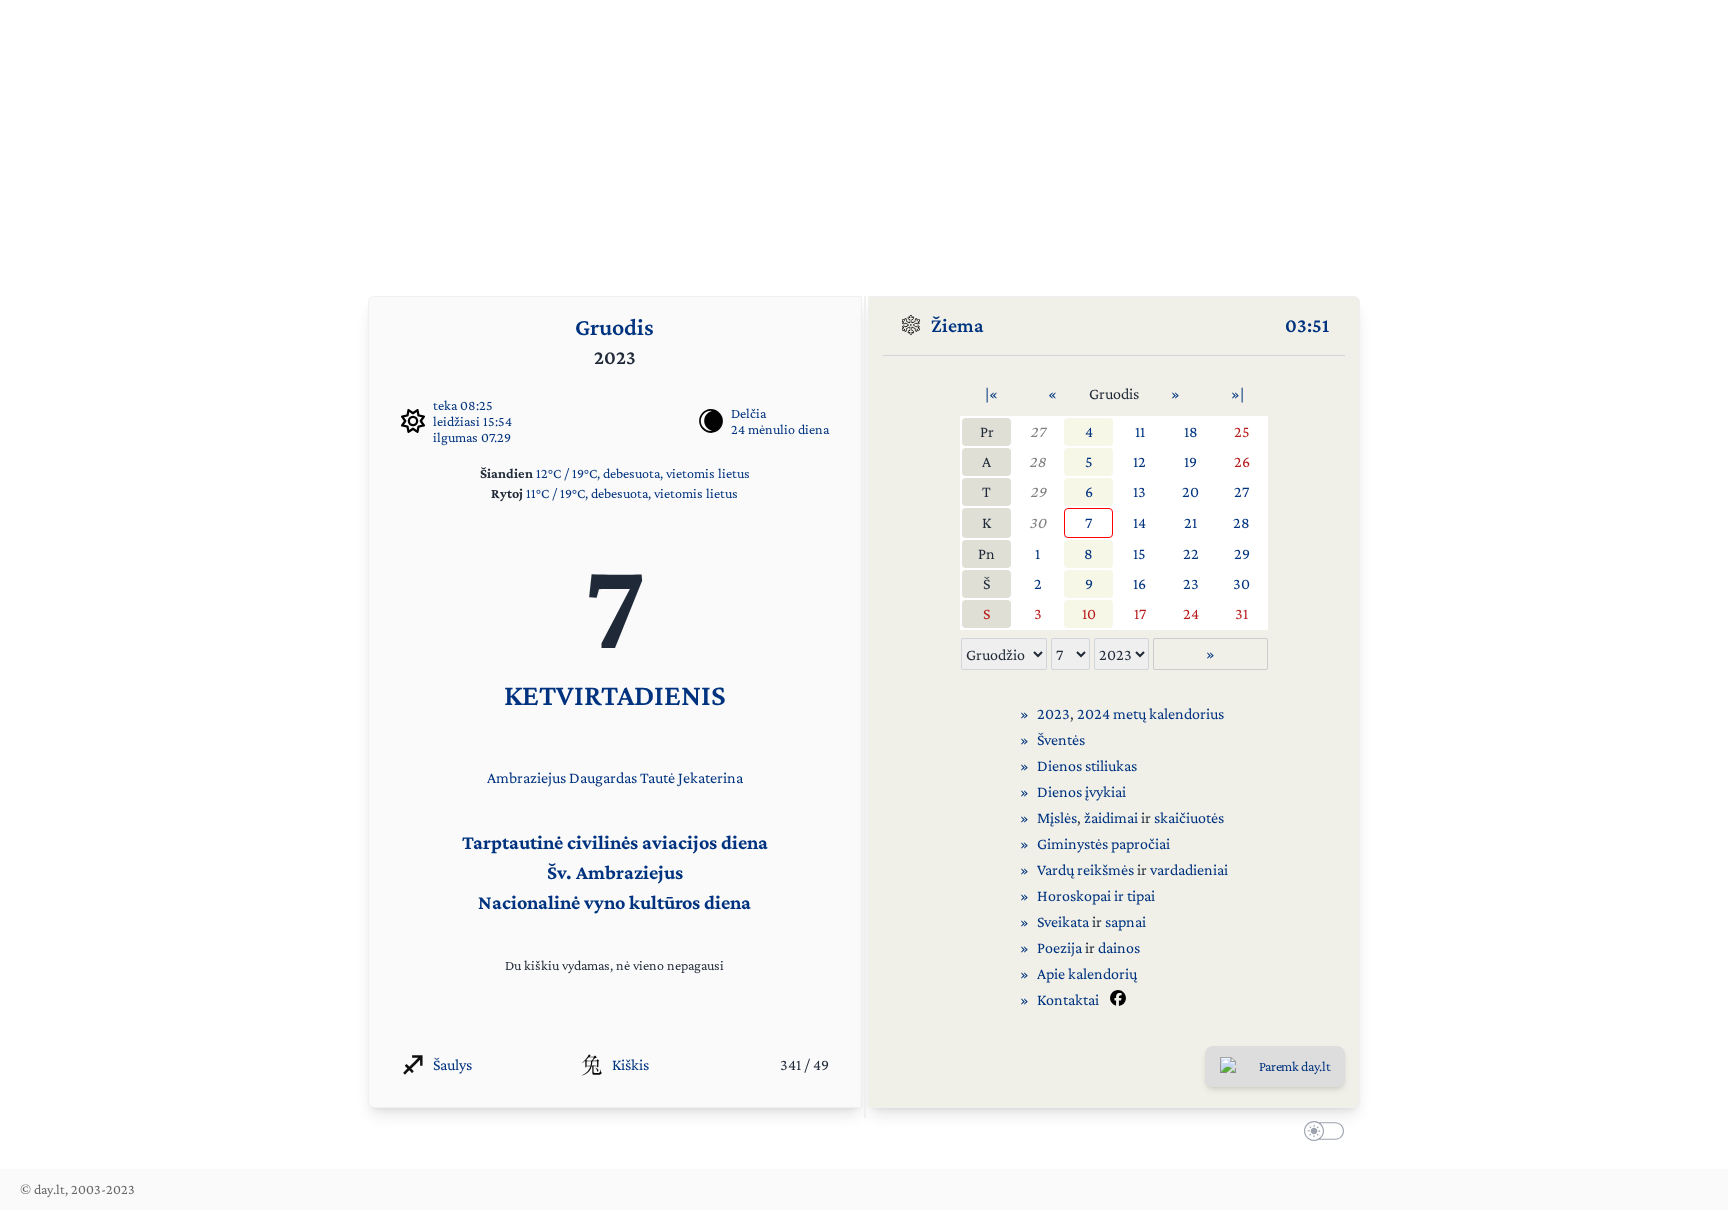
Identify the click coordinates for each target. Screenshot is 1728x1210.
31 (1241, 613)
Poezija (1059, 947)
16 (1139, 583)
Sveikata (1063, 921)
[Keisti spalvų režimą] (1320, 1134)
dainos (1119, 947)
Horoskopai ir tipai (1096, 895)
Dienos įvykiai (1081, 791)
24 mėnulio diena (780, 429)
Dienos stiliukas (1087, 765)
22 (1191, 553)
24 (1191, 613)
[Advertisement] (864, 140)
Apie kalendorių (1087, 973)
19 (1190, 461)
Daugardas (603, 777)
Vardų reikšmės (1085, 869)
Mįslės (1057, 817)
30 (1037, 522)
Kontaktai (1068, 999)
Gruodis (614, 326)
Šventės (1061, 739)
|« (991, 393)
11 (1140, 431)
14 (1139, 522)
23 (1191, 583)
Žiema (957, 325)
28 (1037, 461)
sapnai (1125, 921)
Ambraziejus (526, 777)
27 (1037, 431)
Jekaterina (710, 777)
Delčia (748, 413)
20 (1190, 491)
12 (1139, 461)
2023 (1053, 713)
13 (1139, 491)
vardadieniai (1189, 869)
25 (1242, 431)
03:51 (1307, 325)
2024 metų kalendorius (1150, 713)
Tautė (657, 777)
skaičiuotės (1189, 817)
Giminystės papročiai (1103, 843)
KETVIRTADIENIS (615, 694)
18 (1191, 431)
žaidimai (1111, 817)
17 (1140, 613)
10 (1089, 613)
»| (1237, 393)
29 (1038, 491)
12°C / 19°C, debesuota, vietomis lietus (643, 473)
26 (1242, 461)
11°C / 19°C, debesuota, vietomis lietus (632, 493)
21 (1190, 522)
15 (1139, 553)
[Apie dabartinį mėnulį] (711, 421)
